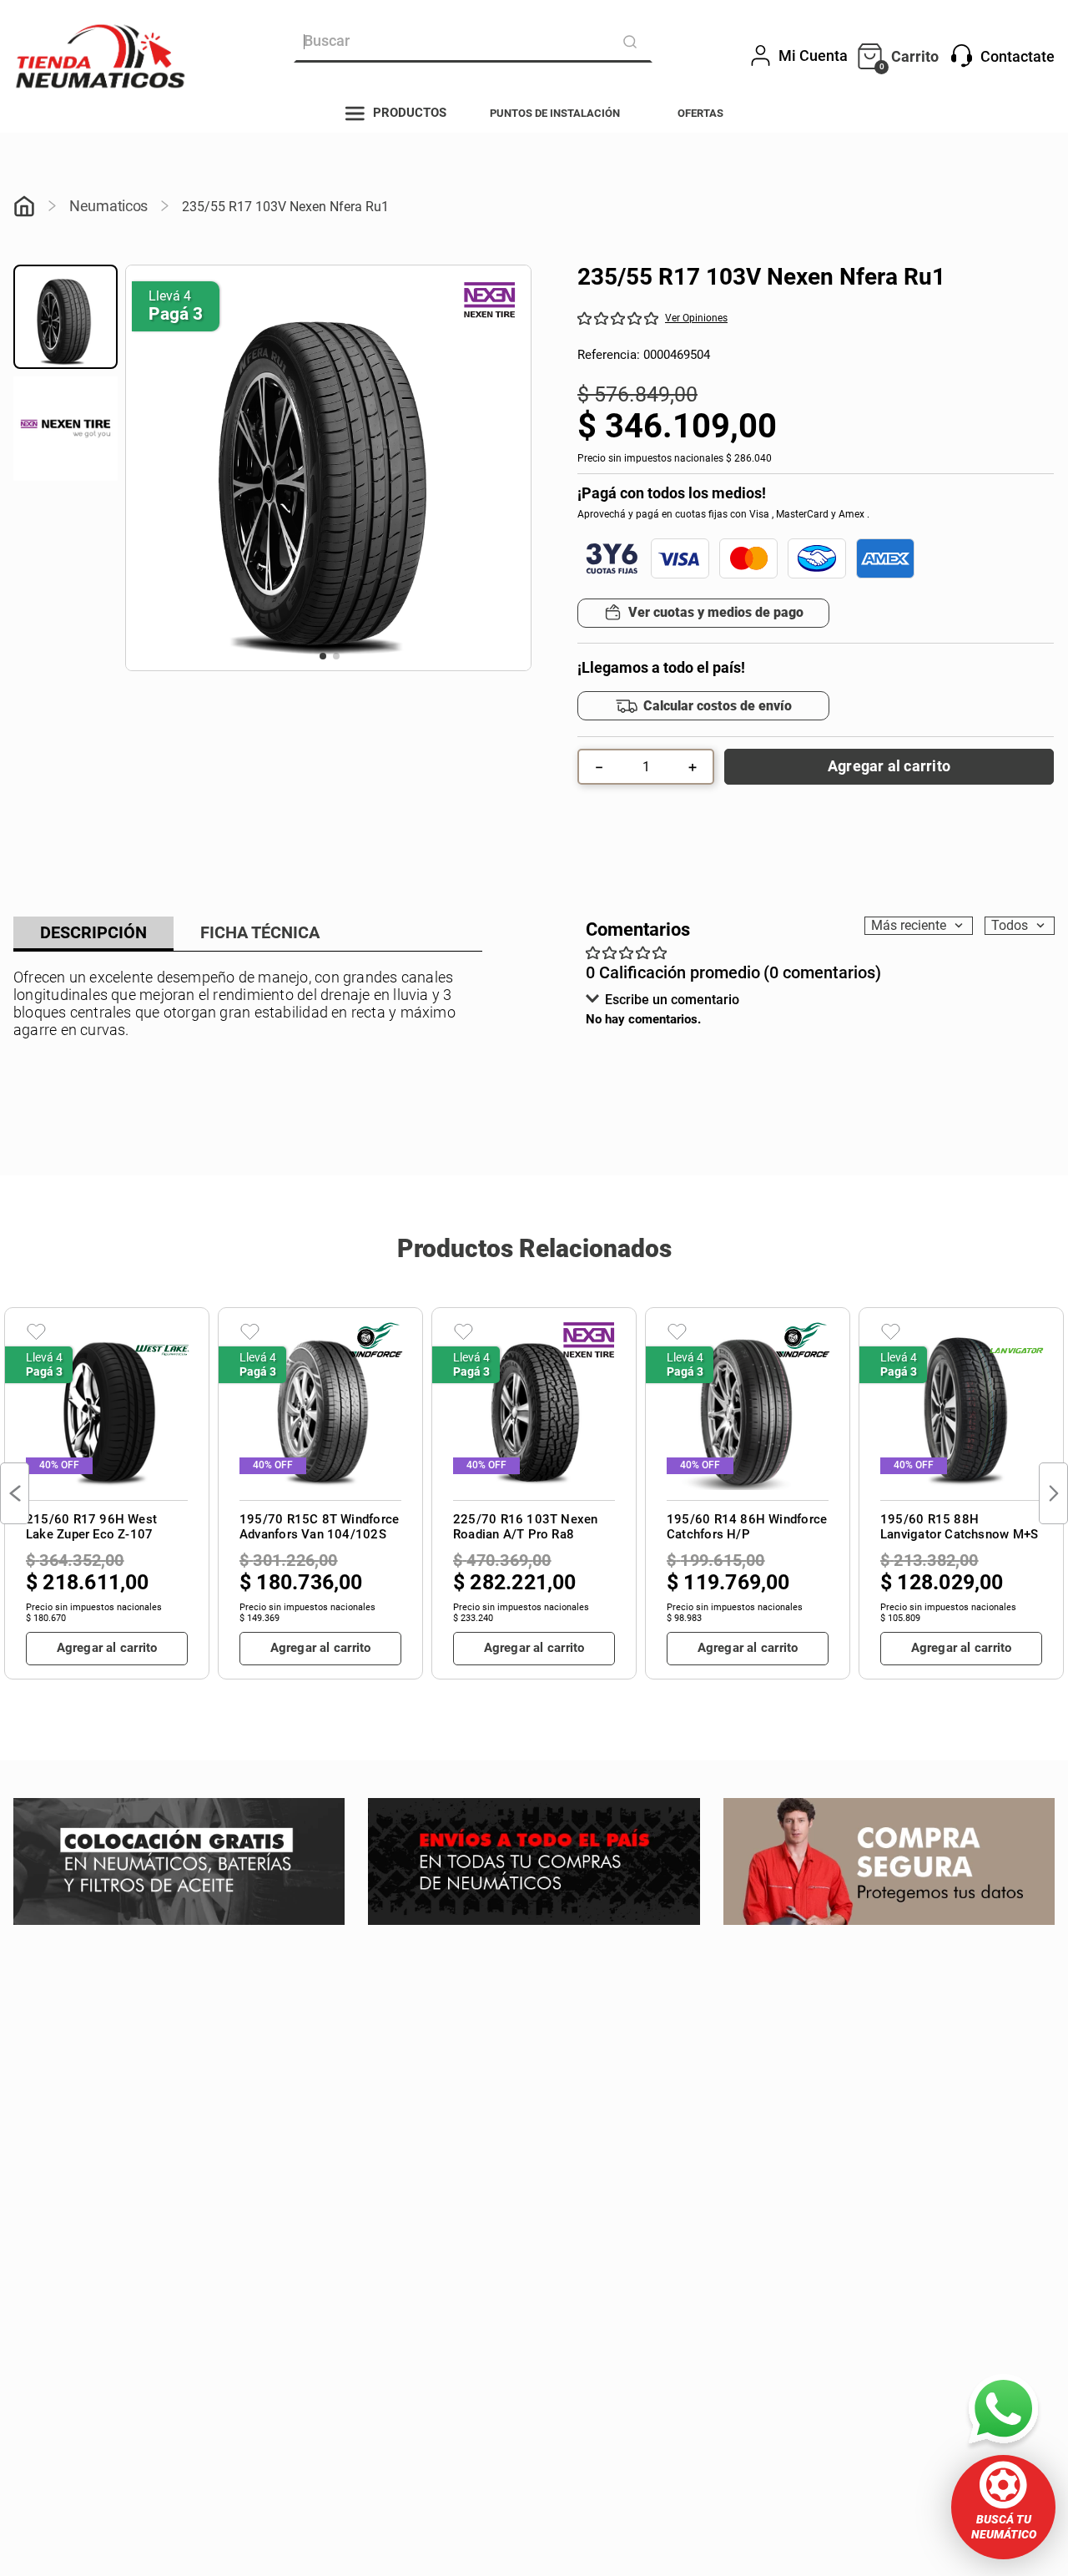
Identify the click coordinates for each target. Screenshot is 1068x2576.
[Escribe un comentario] (693, 318)
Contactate (1018, 56)
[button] (1003, 2507)
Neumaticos (108, 206)
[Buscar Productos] (633, 42)
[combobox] (473, 42)
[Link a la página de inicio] (24, 208)
